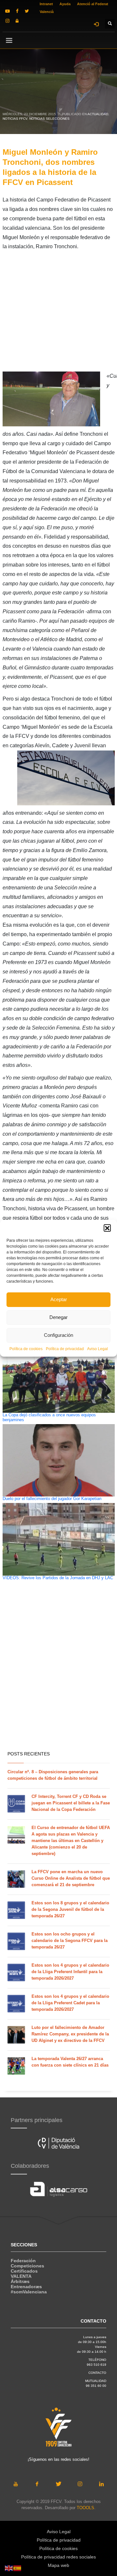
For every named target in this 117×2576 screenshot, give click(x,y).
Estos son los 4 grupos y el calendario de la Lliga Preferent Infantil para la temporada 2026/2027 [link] (70, 1972)
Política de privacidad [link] (65, 1349)
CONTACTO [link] (97, 2373)
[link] (7, 11)
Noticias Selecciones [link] (49, 119)
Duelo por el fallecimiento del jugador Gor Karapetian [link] (52, 1499)
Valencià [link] (47, 12)
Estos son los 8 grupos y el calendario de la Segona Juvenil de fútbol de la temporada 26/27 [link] (70, 1909)
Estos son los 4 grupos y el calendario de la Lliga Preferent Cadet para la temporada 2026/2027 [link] (70, 2003)
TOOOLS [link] (85, 2508)
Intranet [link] (46, 4)
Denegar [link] (58, 1317)
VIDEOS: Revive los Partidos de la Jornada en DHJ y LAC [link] (58, 1578)
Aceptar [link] (59, 1299)
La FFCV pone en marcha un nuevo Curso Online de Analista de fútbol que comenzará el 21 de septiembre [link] (71, 1878)
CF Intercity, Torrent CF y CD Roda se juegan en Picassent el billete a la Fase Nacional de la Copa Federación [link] (71, 1803)
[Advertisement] (58, 313)
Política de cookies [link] (26, 1349)
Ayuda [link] (65, 4)
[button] (107, 1228)
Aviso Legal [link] (97, 1349)
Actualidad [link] (98, 114)
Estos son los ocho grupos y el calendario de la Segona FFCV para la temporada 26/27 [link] (70, 1941)
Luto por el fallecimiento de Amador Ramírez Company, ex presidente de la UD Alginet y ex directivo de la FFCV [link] (70, 2034)
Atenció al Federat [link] (93, 4)
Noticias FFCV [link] (15, 119)
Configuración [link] (58, 1335)
